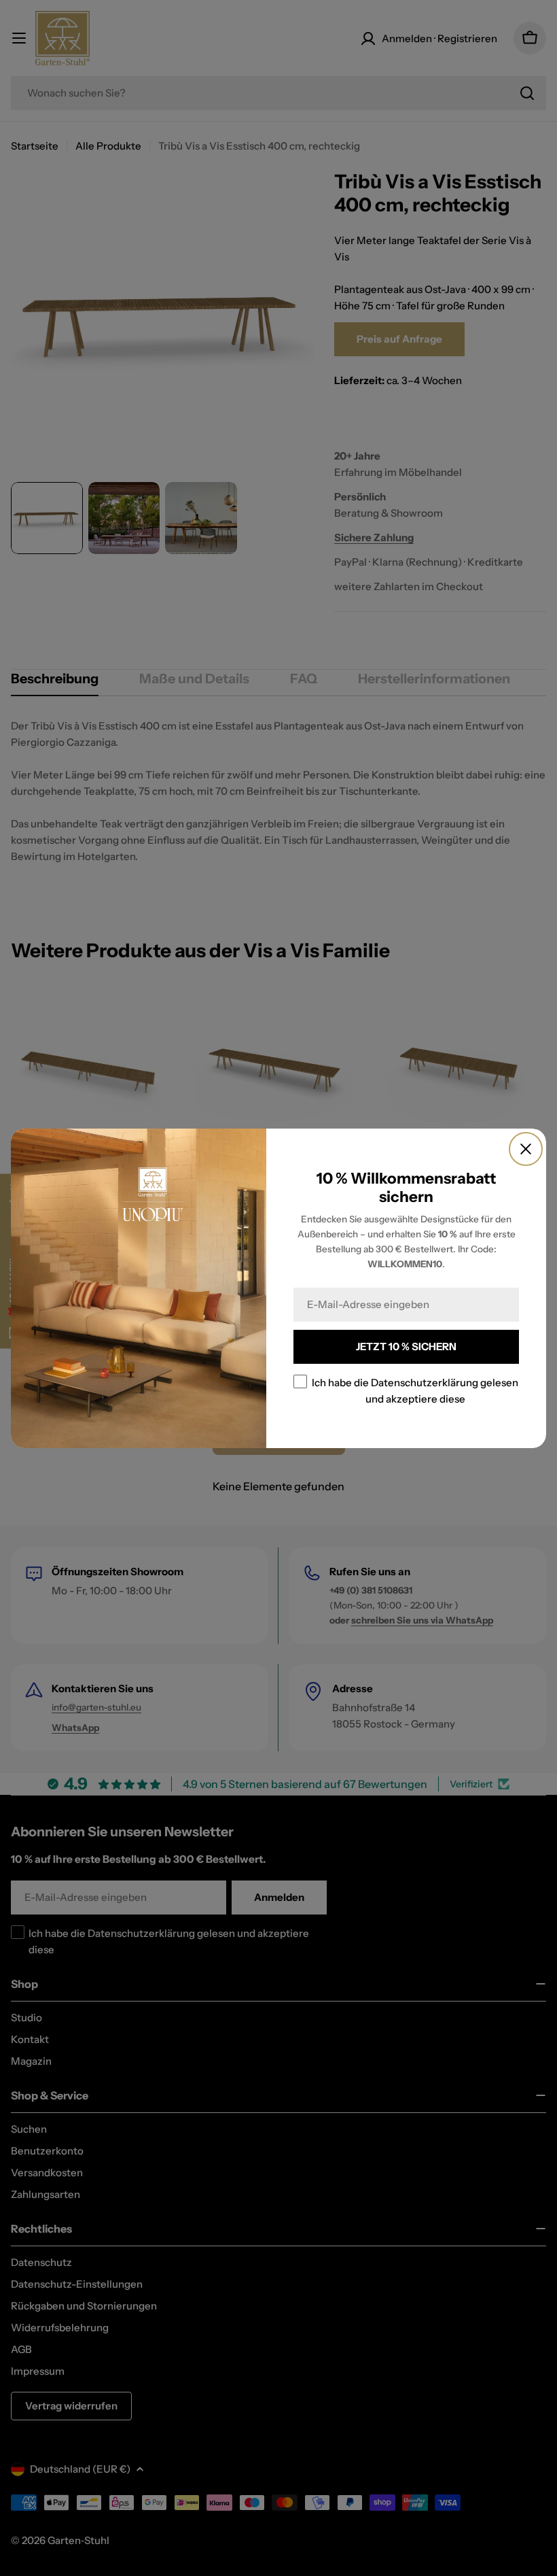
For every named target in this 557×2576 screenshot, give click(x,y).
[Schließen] (526, 1149)
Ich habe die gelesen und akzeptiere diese (415, 1390)
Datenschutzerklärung (425, 1382)
